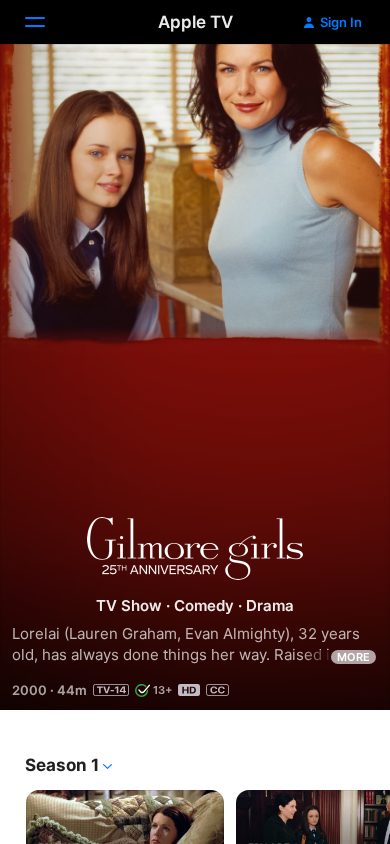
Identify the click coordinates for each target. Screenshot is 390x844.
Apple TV (195, 22)
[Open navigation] (47, 22)
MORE (353, 657)
